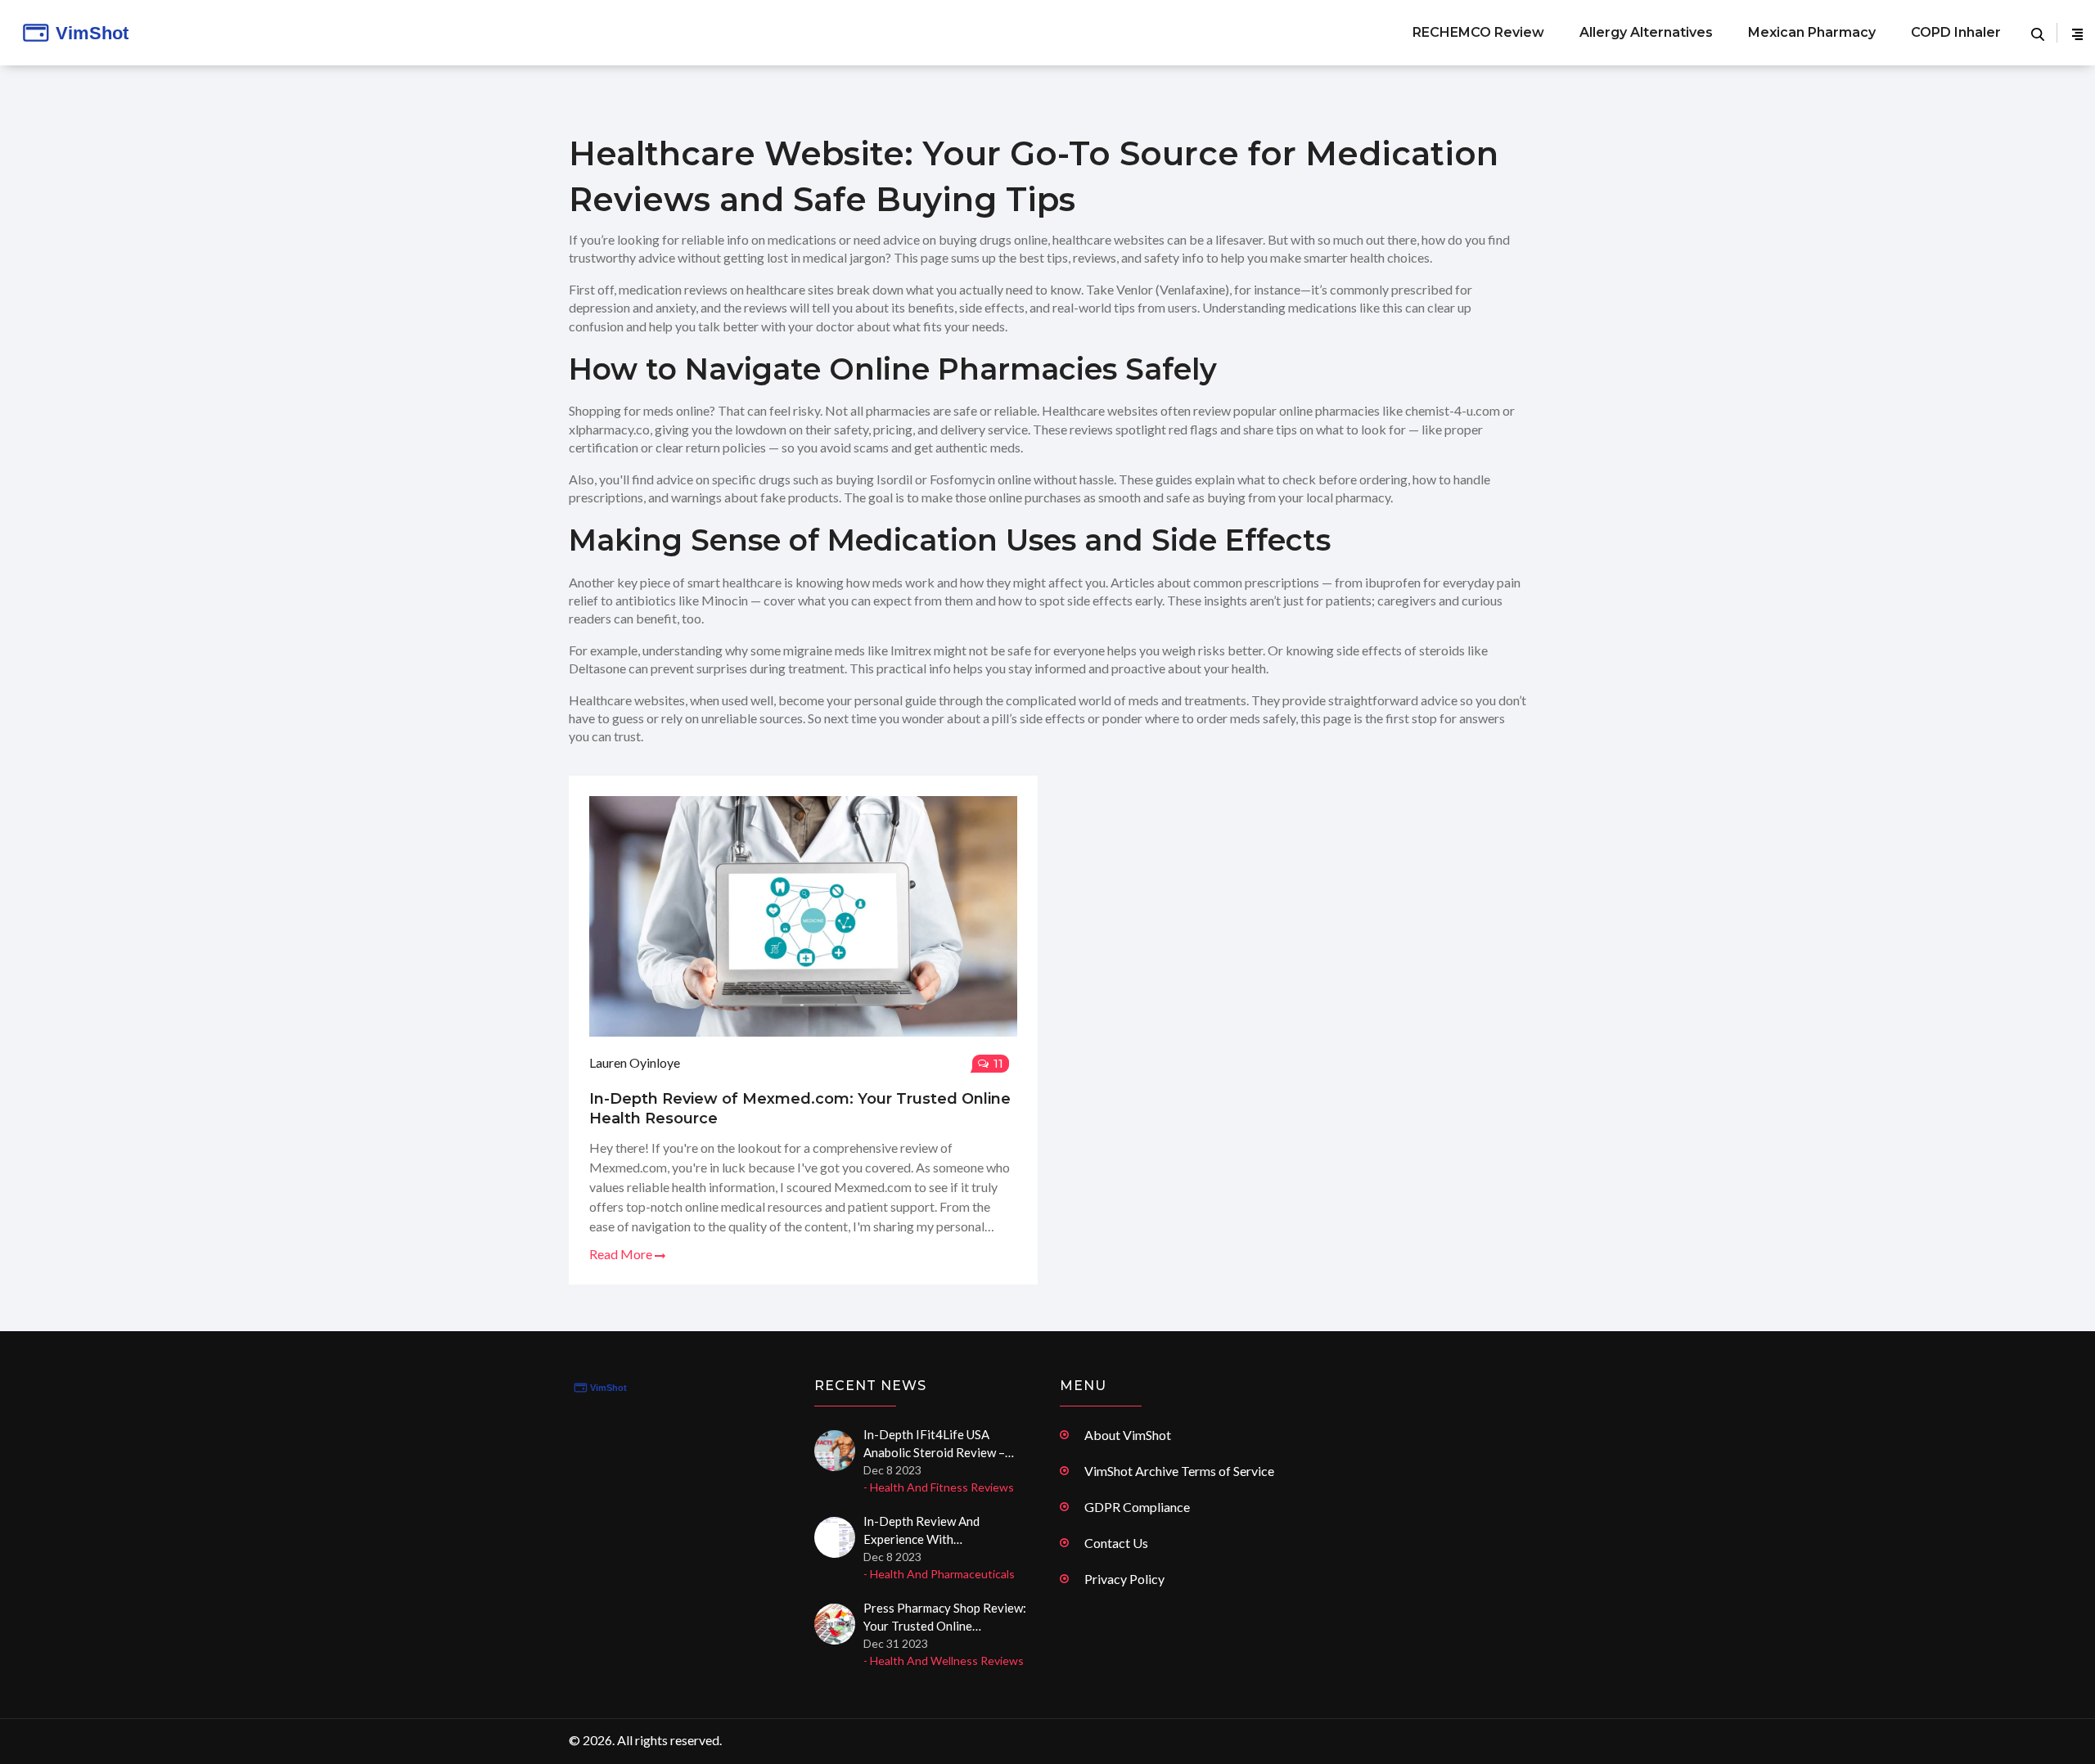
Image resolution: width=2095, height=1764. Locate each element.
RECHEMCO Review (1478, 32)
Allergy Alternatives (1646, 32)
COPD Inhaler (1956, 32)
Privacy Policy (1124, 1579)
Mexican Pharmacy (1812, 32)
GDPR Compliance (1137, 1507)
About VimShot (1128, 1435)
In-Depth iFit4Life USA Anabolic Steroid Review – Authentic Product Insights (937, 1444)
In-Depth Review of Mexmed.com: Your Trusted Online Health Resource (800, 1109)
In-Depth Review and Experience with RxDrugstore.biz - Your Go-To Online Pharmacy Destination (946, 1531)
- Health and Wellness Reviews (944, 1660)
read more (622, 1254)
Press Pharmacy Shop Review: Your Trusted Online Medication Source (945, 1618)
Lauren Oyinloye (635, 1062)
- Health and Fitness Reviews (939, 1487)
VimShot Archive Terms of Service (1179, 1471)
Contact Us (1116, 1543)
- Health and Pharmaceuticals (939, 1574)
